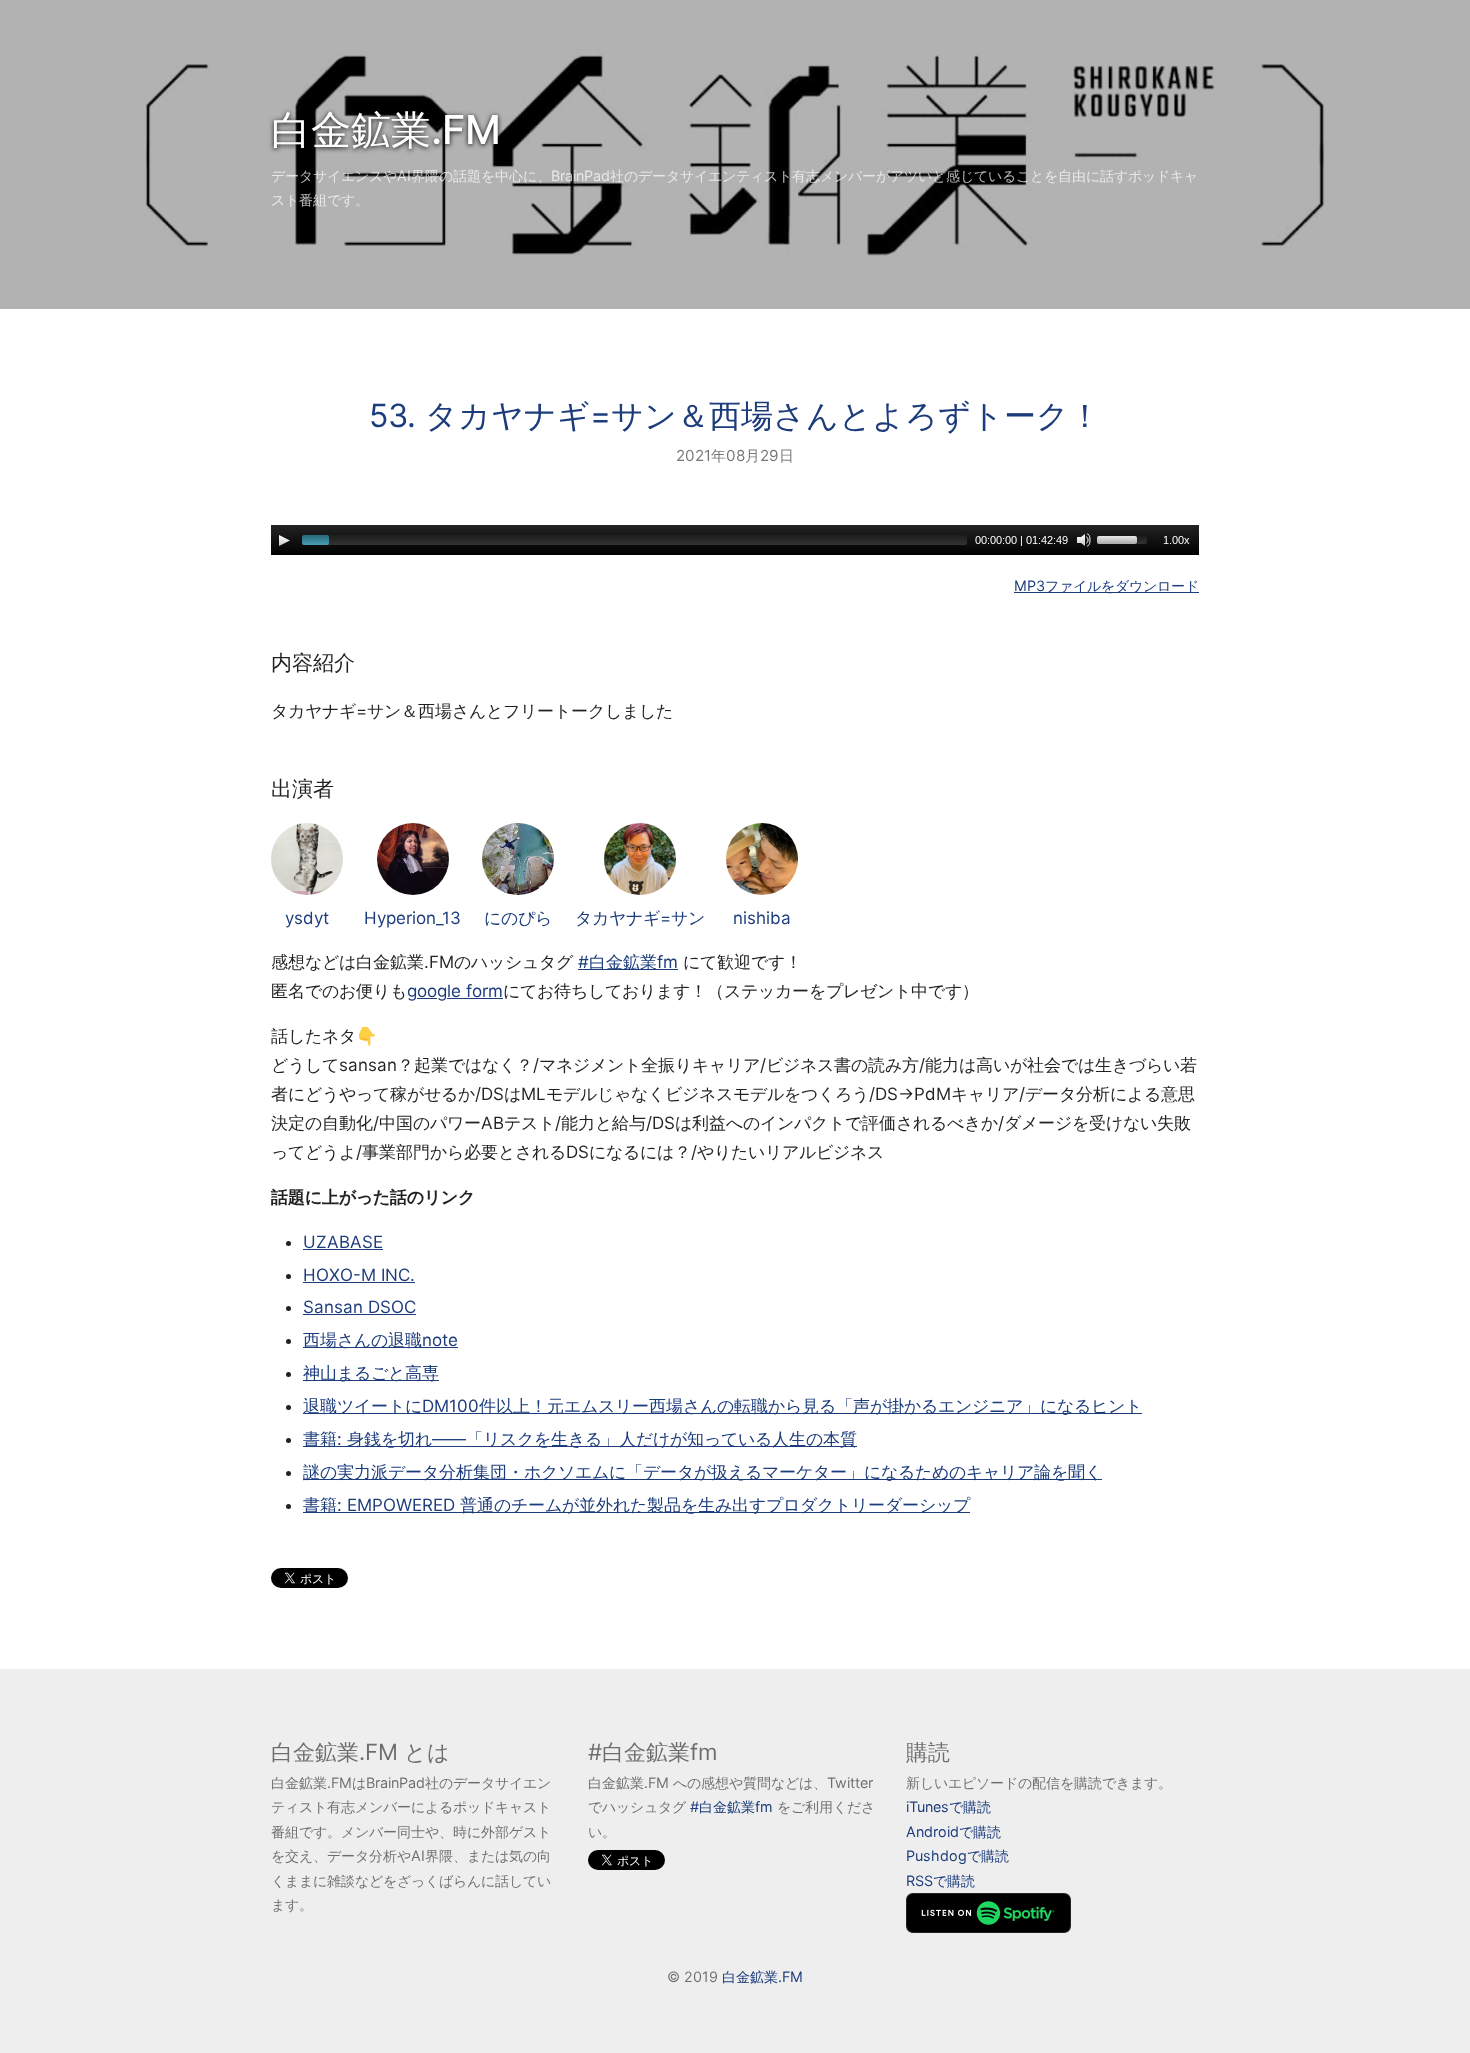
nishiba (762, 918)
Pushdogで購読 (957, 1855)
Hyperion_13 (412, 918)
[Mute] (1084, 540)
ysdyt (307, 918)
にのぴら (518, 918)
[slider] (1125, 538)
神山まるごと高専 (371, 1373)
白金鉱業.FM (386, 129)
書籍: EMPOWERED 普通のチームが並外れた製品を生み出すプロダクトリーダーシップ (636, 1505)
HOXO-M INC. (359, 1275)
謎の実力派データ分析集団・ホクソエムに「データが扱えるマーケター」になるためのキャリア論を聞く (702, 1472)
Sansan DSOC (359, 1307)
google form (455, 991)
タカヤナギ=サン (640, 918)
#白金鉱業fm (628, 962)
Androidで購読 (953, 1831)
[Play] (284, 540)
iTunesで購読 (948, 1806)
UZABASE (343, 1242)
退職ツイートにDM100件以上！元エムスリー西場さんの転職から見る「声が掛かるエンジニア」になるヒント (722, 1406)
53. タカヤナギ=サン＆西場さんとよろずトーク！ (735, 415)
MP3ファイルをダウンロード (1106, 585)
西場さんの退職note (380, 1340)
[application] (735, 540)
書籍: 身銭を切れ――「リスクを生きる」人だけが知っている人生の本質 (580, 1439)
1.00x (1176, 540)
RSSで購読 (940, 1880)
